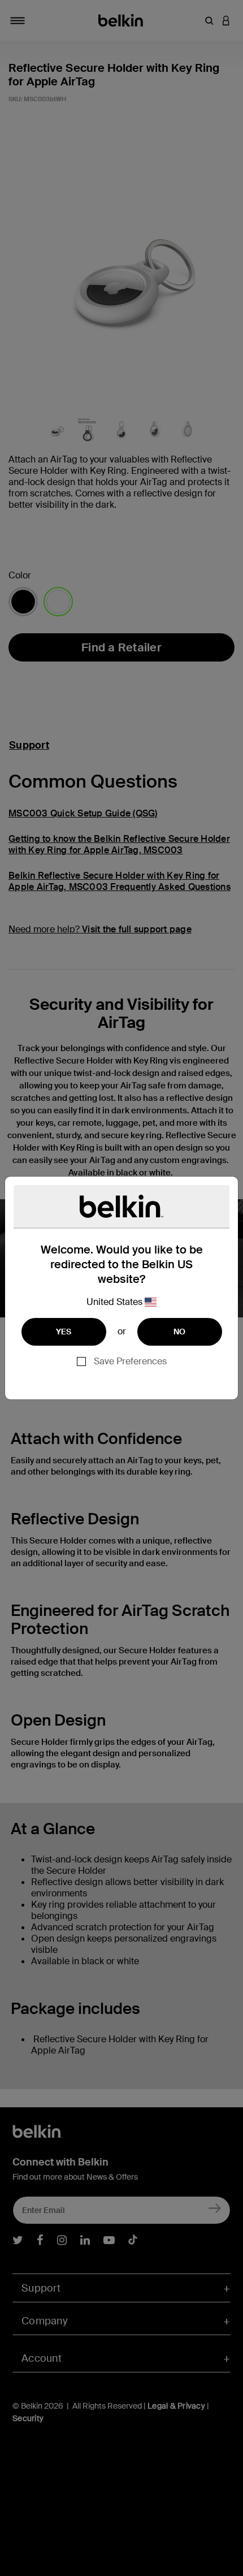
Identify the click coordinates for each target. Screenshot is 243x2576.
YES (64, 1332)
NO (180, 1332)
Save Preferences (130, 1361)
